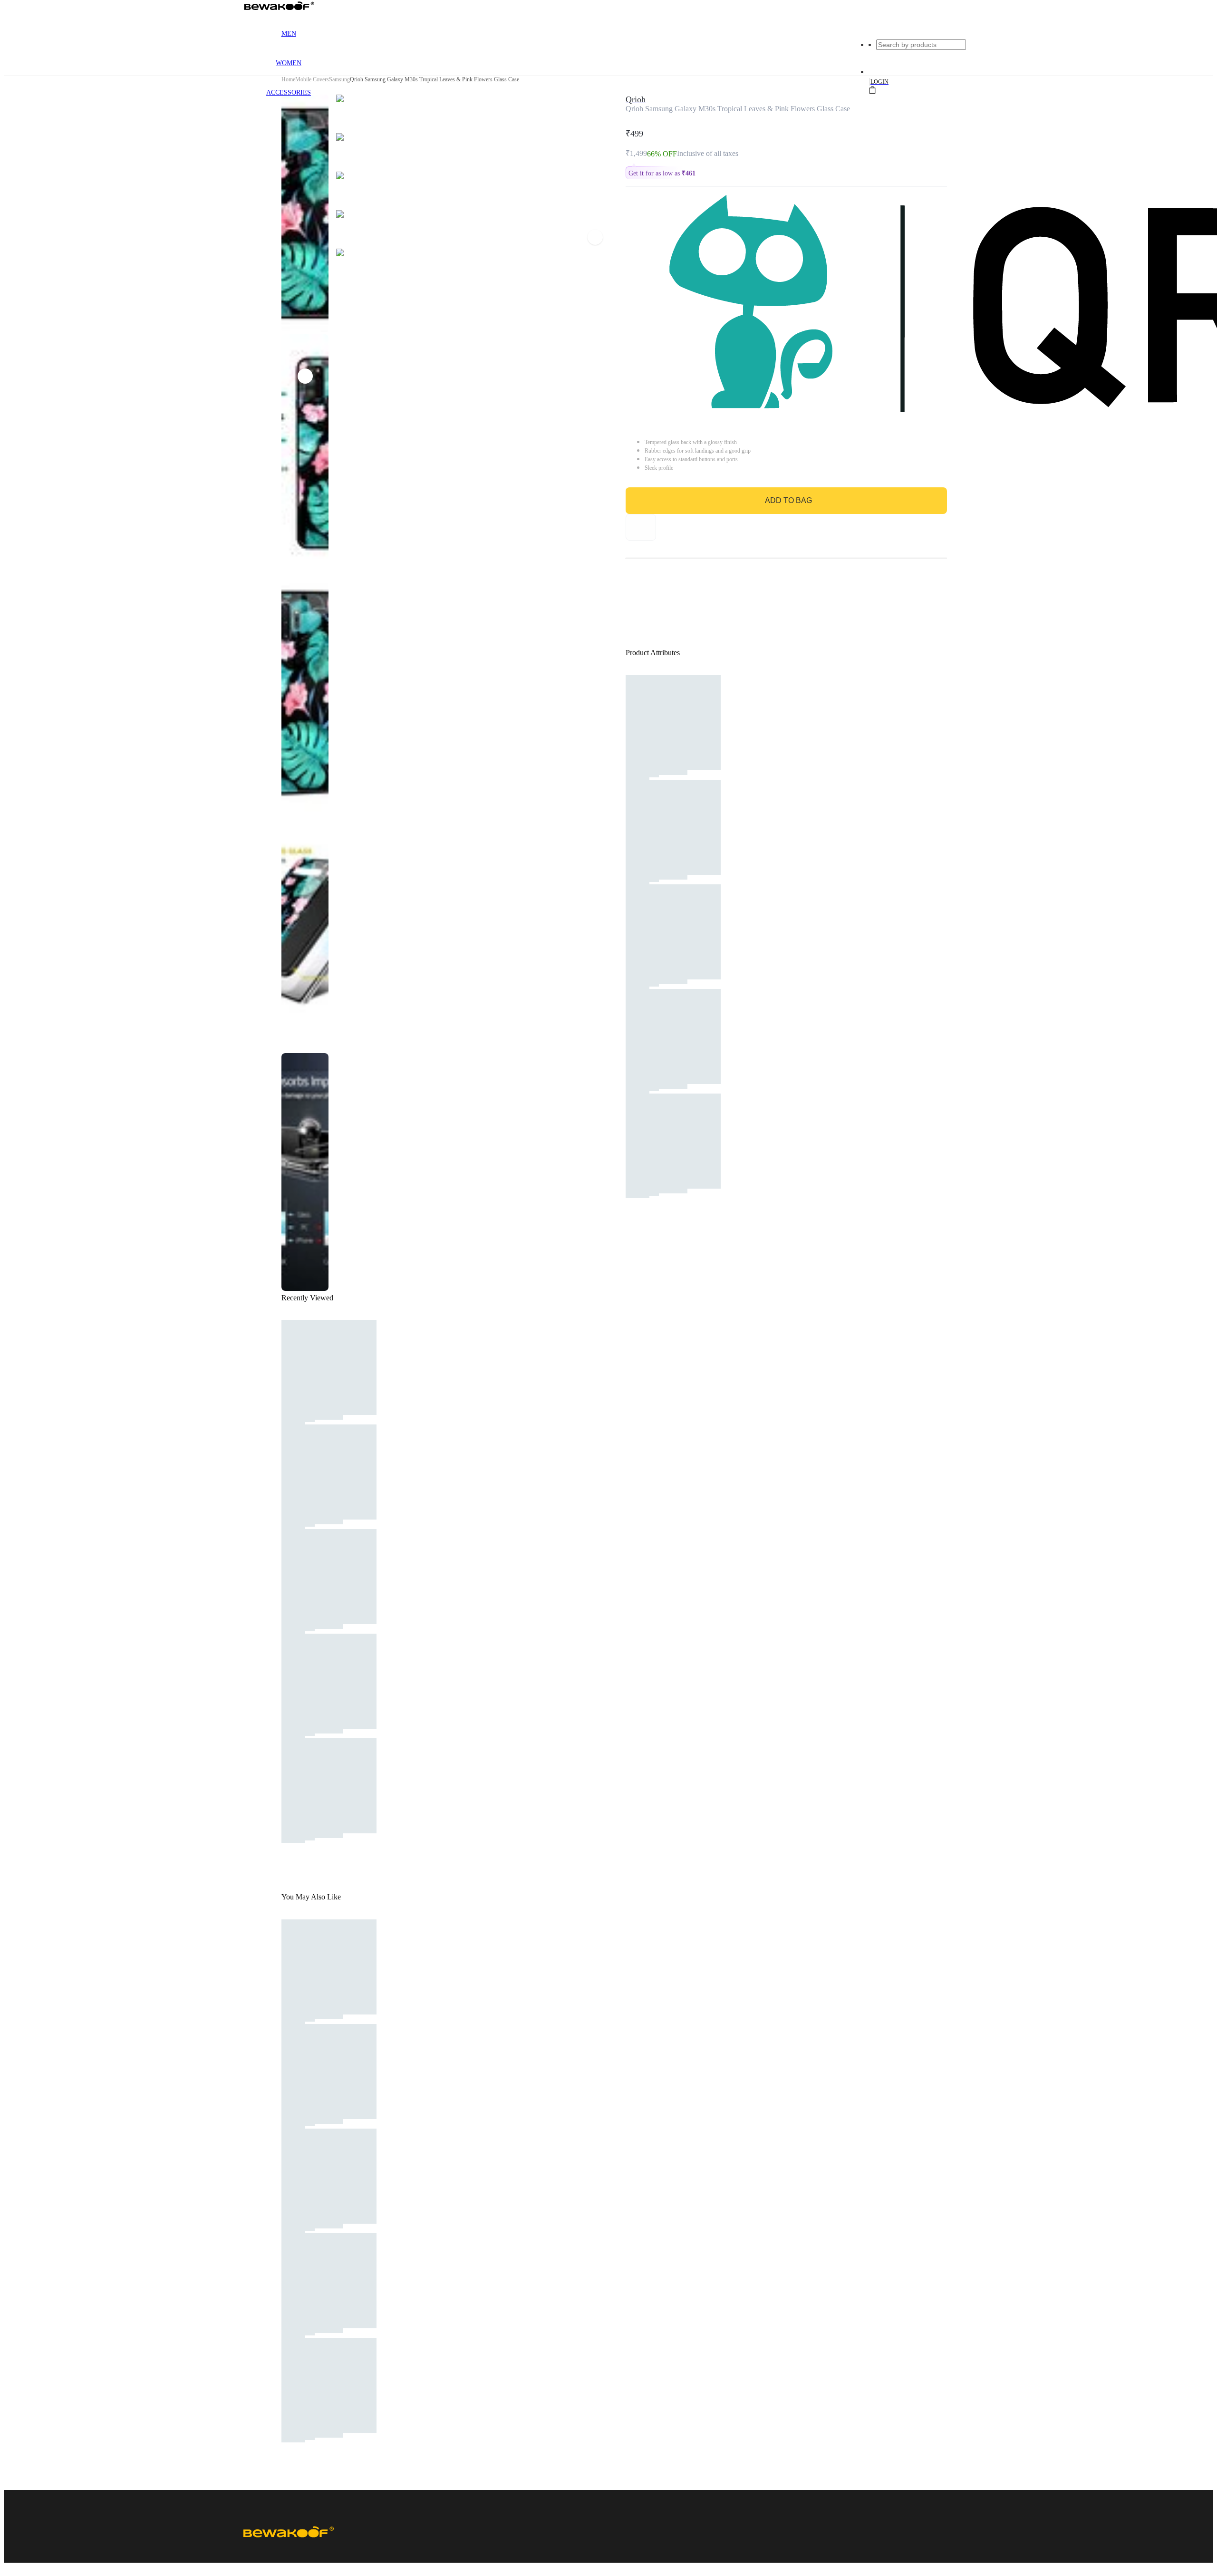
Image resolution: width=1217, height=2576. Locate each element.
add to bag (788, 500)
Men (289, 34)
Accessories (289, 92)
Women (289, 63)
